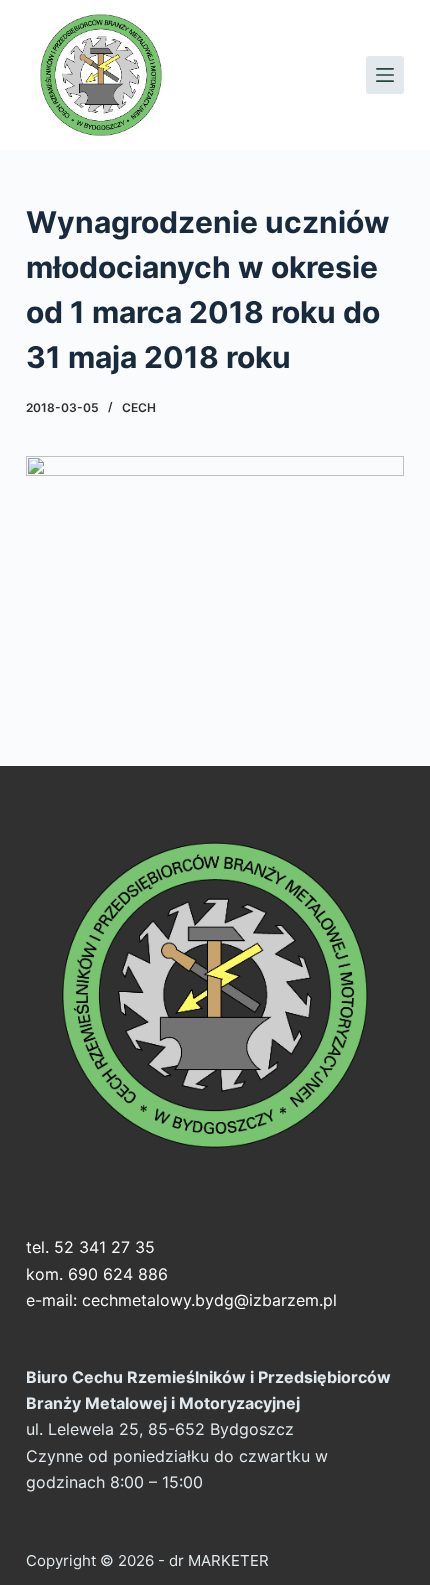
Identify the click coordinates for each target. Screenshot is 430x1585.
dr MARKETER (217, 1560)
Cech (139, 407)
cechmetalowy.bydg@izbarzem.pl (209, 1300)
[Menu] (385, 75)
